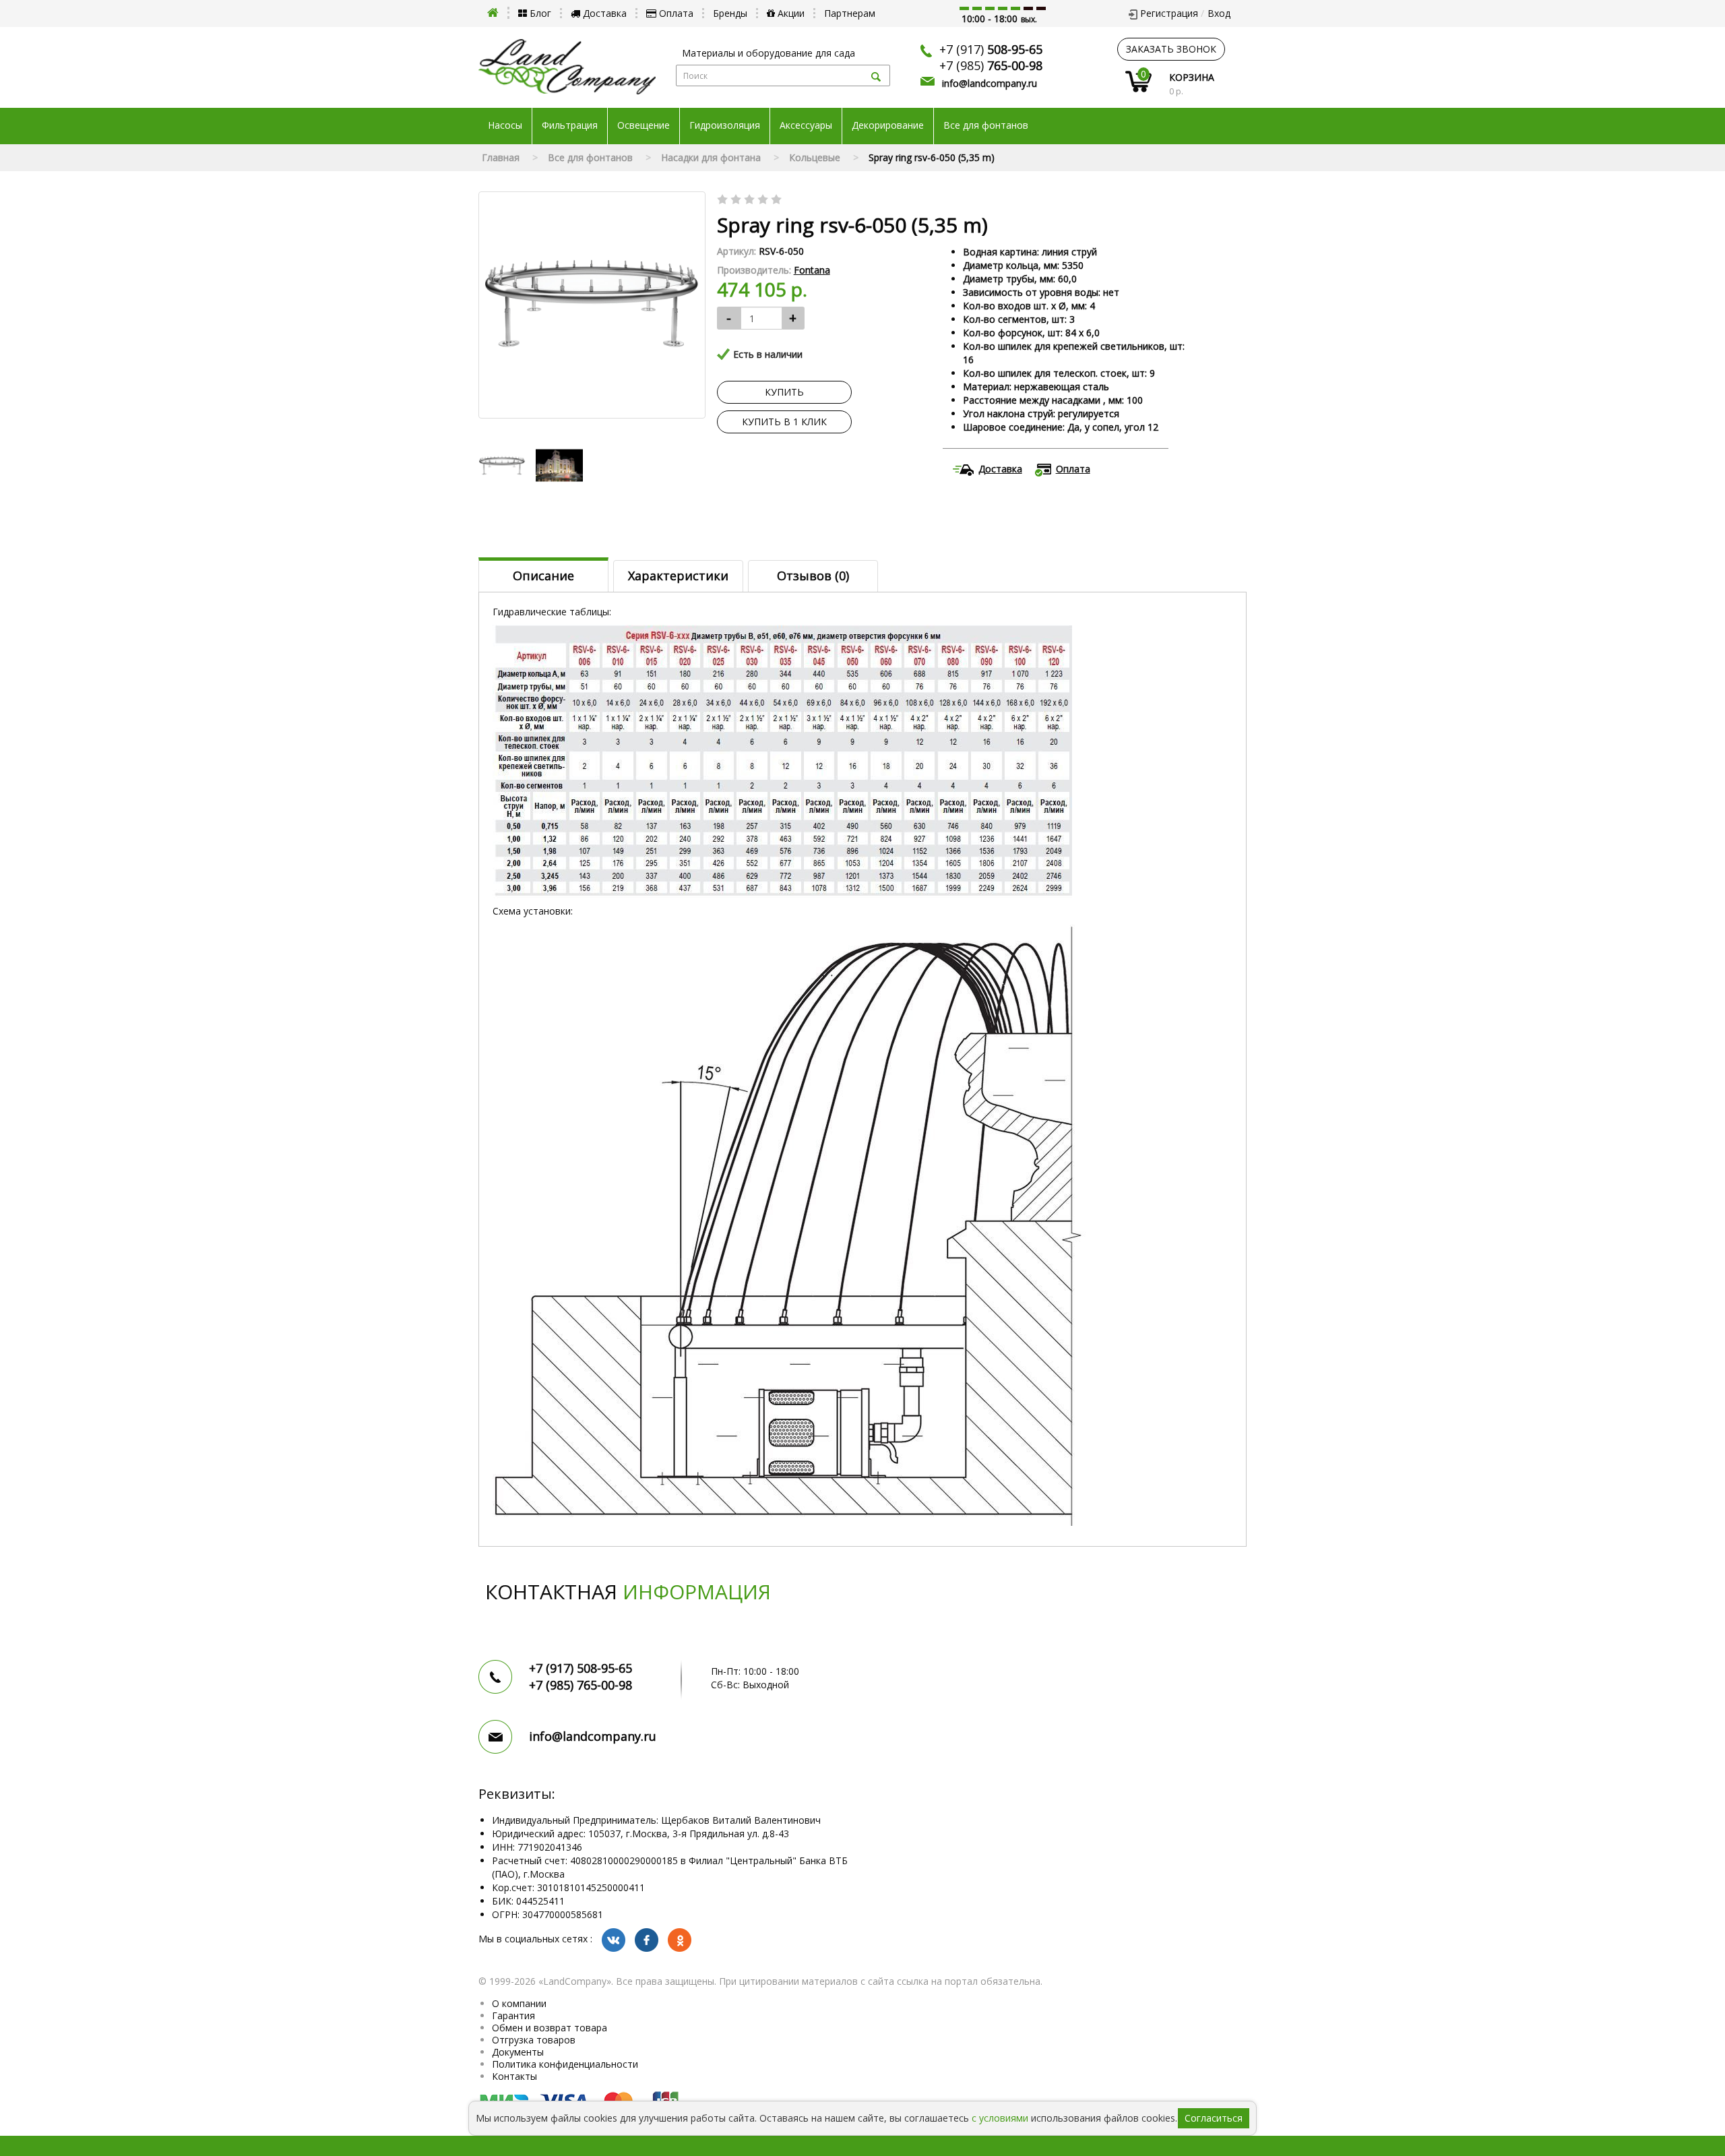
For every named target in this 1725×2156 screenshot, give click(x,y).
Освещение (644, 125)
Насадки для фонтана (711, 157)
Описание (543, 576)
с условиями (1000, 2118)
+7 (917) (991, 49)
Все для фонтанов (986, 125)
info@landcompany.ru (990, 83)
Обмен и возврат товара (550, 2028)
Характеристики (678, 576)
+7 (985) (991, 65)
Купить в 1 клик (784, 422)
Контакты (514, 2076)
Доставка (603, 13)
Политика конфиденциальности (565, 2064)
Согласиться (1214, 2118)
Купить (784, 392)
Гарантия (513, 2015)
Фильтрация (570, 125)
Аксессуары (806, 125)
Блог (539, 13)
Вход (1219, 13)
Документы (518, 2052)
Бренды (730, 13)
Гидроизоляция (725, 125)
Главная (501, 157)
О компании (519, 2003)
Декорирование (888, 125)
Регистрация (1169, 13)
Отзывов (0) (813, 576)
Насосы (505, 125)
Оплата (675, 13)
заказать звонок (1171, 49)
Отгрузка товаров (534, 2040)
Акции (790, 13)
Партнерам (850, 13)
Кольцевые (815, 157)
